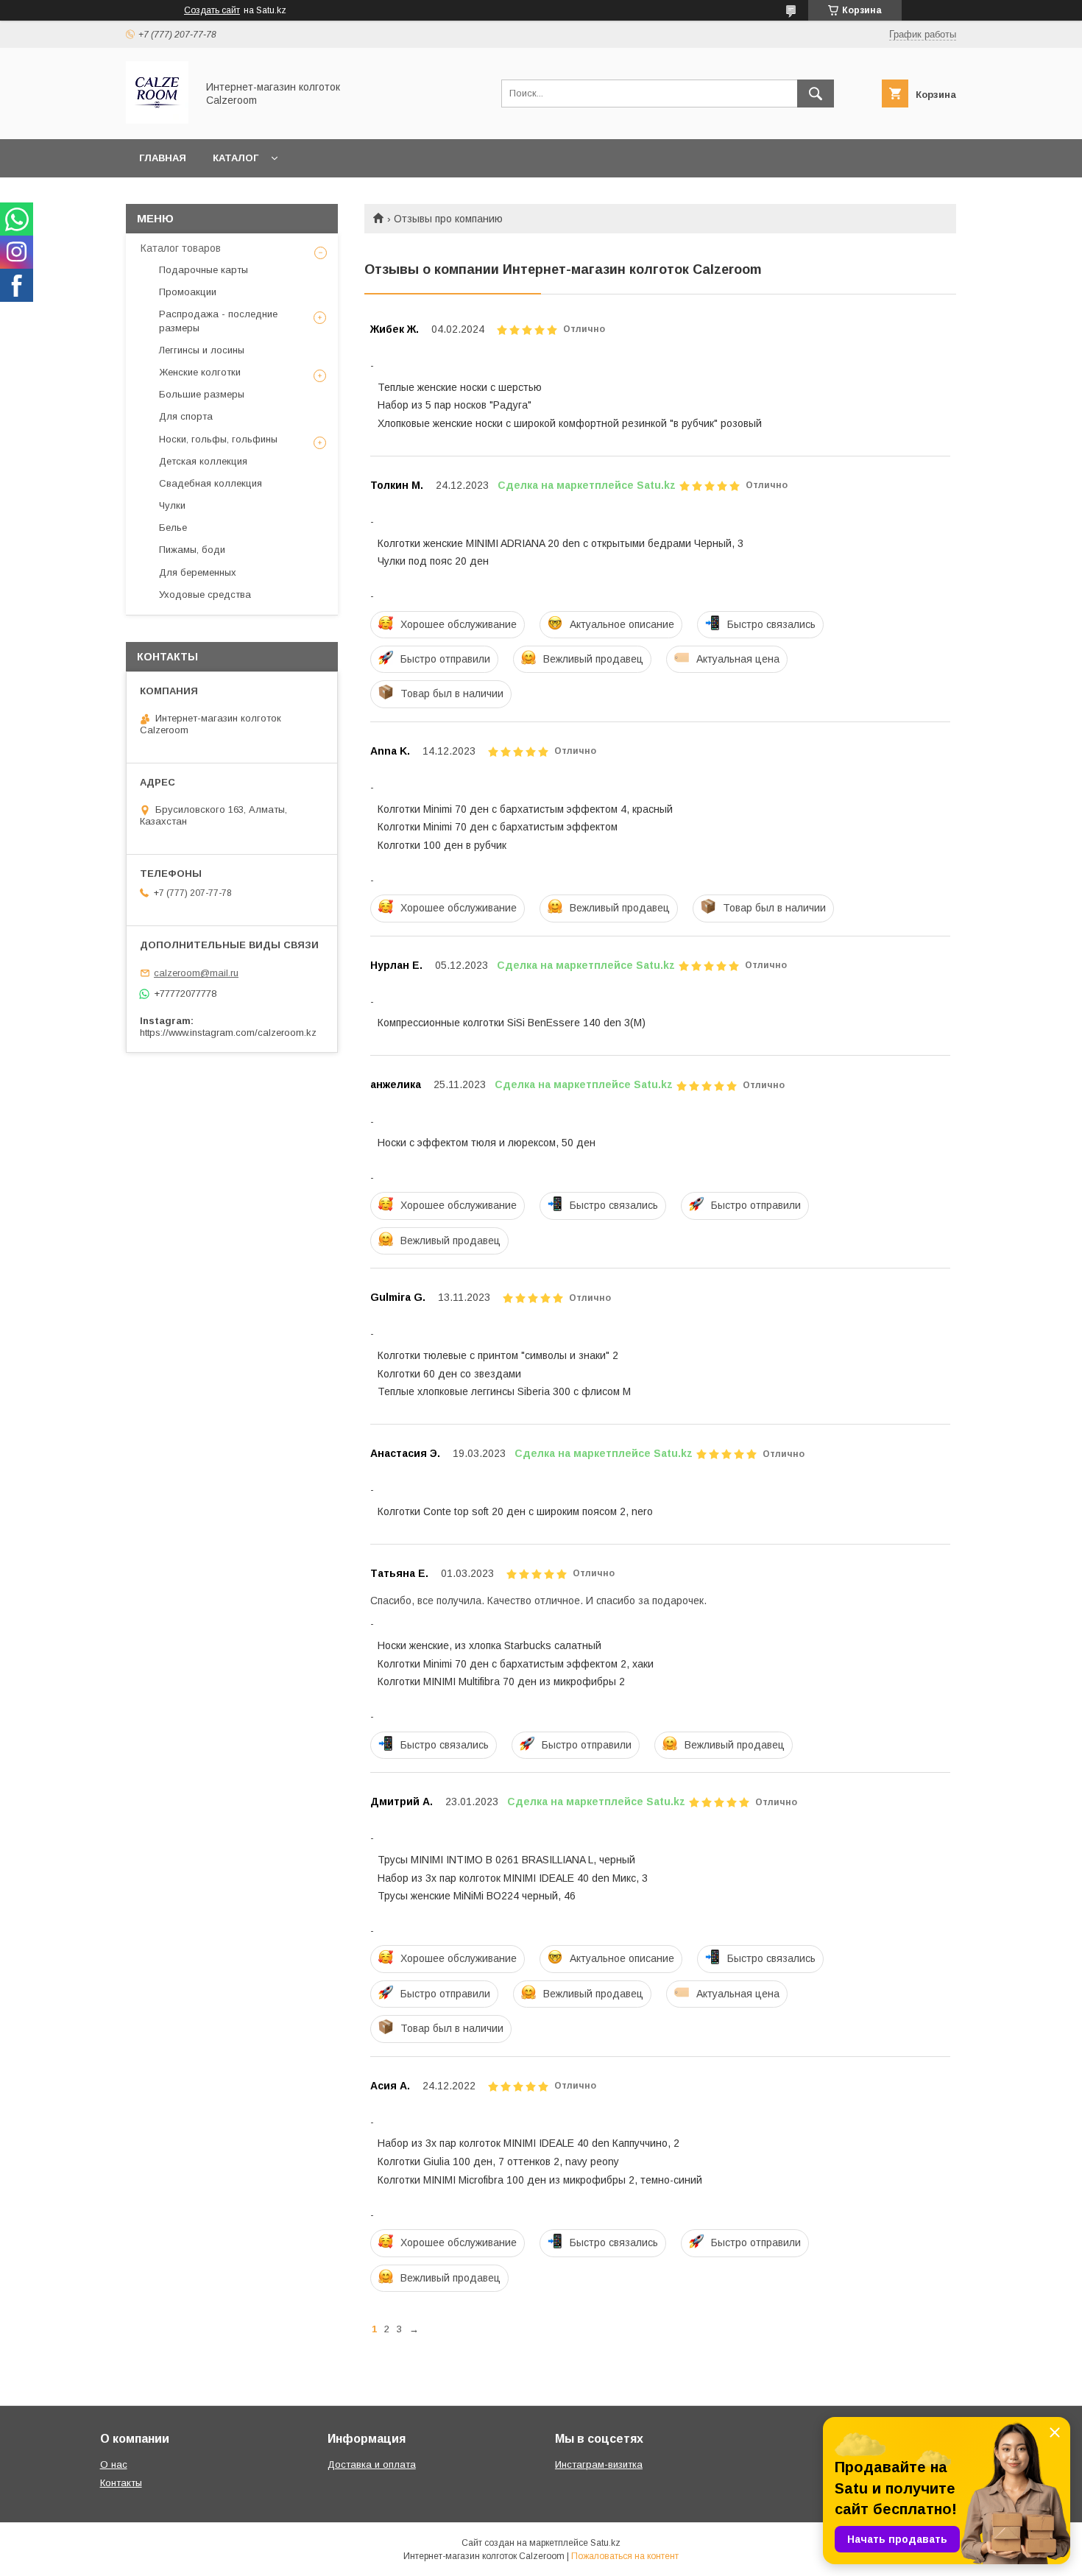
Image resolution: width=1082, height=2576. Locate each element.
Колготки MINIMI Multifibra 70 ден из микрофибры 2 (501, 1682)
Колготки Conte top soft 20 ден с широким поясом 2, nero (515, 1511)
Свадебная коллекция (211, 483)
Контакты (121, 2483)
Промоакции (188, 292)
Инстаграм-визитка (599, 2464)
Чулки (172, 505)
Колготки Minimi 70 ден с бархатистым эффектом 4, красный (525, 809)
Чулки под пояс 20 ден (433, 561)
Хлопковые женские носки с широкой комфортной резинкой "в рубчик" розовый (570, 423)
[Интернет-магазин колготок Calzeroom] (157, 120)
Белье (173, 527)
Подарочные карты (204, 270)
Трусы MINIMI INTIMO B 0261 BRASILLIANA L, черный (506, 1860)
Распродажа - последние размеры (218, 321)
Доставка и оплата (372, 2464)
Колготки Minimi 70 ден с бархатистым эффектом (498, 827)
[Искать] (816, 93)
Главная (163, 158)
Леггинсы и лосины (202, 350)
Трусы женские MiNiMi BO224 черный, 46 (477, 1896)
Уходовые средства (205, 594)
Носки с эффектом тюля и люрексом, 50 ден (487, 1143)
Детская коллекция (203, 461)
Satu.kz (605, 2543)
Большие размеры (202, 394)
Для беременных (198, 572)
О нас (114, 2464)
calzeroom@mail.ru (196, 973)
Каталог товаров (181, 248)
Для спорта (186, 416)
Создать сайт (212, 10)
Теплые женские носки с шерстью (460, 387)
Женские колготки (200, 372)
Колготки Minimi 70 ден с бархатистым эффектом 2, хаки (516, 1664)
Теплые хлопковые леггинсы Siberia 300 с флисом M (504, 1391)
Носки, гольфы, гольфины (218, 439)
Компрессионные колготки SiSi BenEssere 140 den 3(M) (512, 1023)
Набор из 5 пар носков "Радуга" (455, 405)
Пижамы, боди (192, 550)
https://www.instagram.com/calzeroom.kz (228, 1033)
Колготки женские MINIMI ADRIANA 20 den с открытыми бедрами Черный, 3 (561, 543)
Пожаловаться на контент (625, 2556)
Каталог (236, 158)
